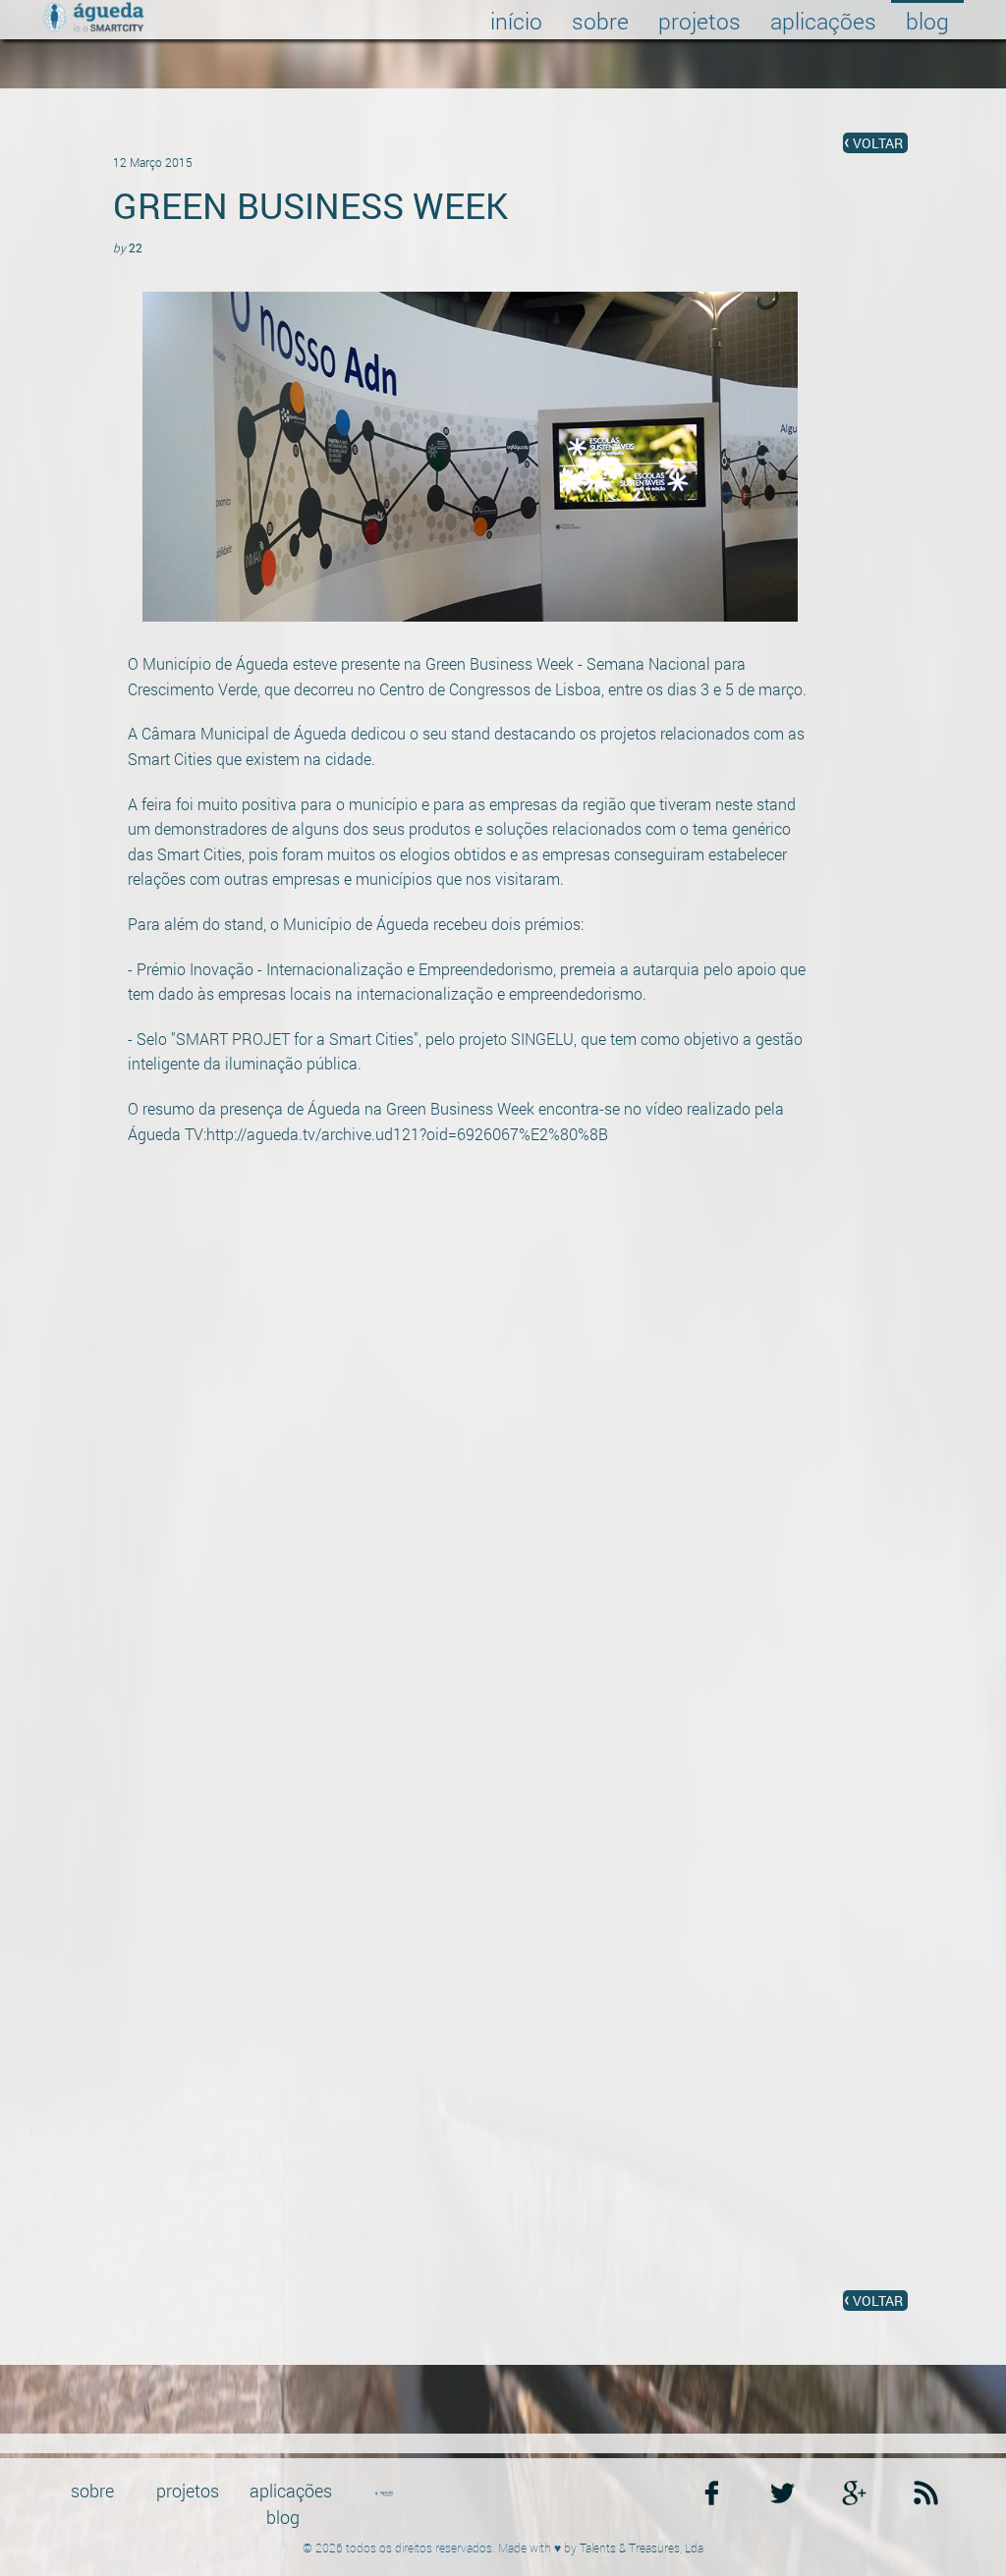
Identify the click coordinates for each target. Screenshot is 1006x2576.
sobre (600, 21)
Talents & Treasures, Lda (642, 2548)
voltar (878, 143)
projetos (699, 21)
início (516, 21)
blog (927, 21)
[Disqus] (503, 1530)
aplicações (823, 21)
